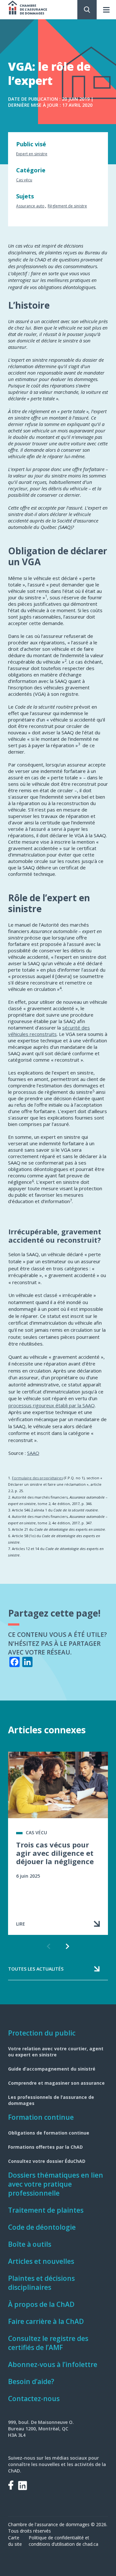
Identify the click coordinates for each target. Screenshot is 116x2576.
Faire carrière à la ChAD (46, 2321)
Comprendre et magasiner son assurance (56, 2083)
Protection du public (42, 2033)
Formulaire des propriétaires (37, 1478)
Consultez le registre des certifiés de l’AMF (48, 2343)
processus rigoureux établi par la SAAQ (52, 1405)
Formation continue (41, 2117)
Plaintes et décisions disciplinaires (41, 2283)
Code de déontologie (42, 2227)
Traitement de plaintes (46, 2210)
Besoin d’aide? (31, 2381)
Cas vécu (24, 180)
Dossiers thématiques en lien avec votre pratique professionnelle (56, 2184)
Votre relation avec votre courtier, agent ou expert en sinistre (56, 2052)
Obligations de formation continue (49, 2133)
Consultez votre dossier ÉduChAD (47, 2161)
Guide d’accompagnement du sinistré (52, 2069)
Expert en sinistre (32, 154)
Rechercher (87, 10)
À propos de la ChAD (41, 2304)
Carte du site (15, 2541)
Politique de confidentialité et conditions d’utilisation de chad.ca (63, 2541)
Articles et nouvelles (41, 2261)
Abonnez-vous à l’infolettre (53, 2364)
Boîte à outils (30, 2244)
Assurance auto (30, 206)
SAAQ (33, 1453)
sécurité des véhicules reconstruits (49, 1031)
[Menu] (106, 10)
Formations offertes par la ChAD (45, 2147)
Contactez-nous (34, 2399)
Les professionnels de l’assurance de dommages (51, 2100)
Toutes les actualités (36, 1969)
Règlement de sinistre (67, 206)
